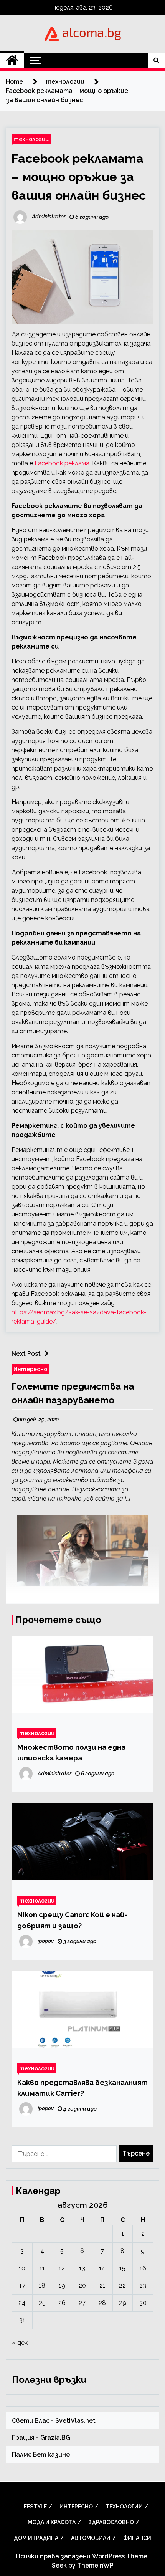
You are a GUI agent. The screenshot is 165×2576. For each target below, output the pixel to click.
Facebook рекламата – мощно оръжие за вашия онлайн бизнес (79, 177)
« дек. (20, 2343)
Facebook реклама (62, 463)
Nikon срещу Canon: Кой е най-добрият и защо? (73, 1920)
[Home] (12, 60)
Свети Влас (31, 2421)
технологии (31, 139)
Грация (23, 2438)
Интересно (30, 1369)
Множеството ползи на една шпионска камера (71, 1752)
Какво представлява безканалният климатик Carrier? (82, 2088)
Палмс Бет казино (41, 2454)
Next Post (26, 1354)
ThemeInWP (95, 2565)
